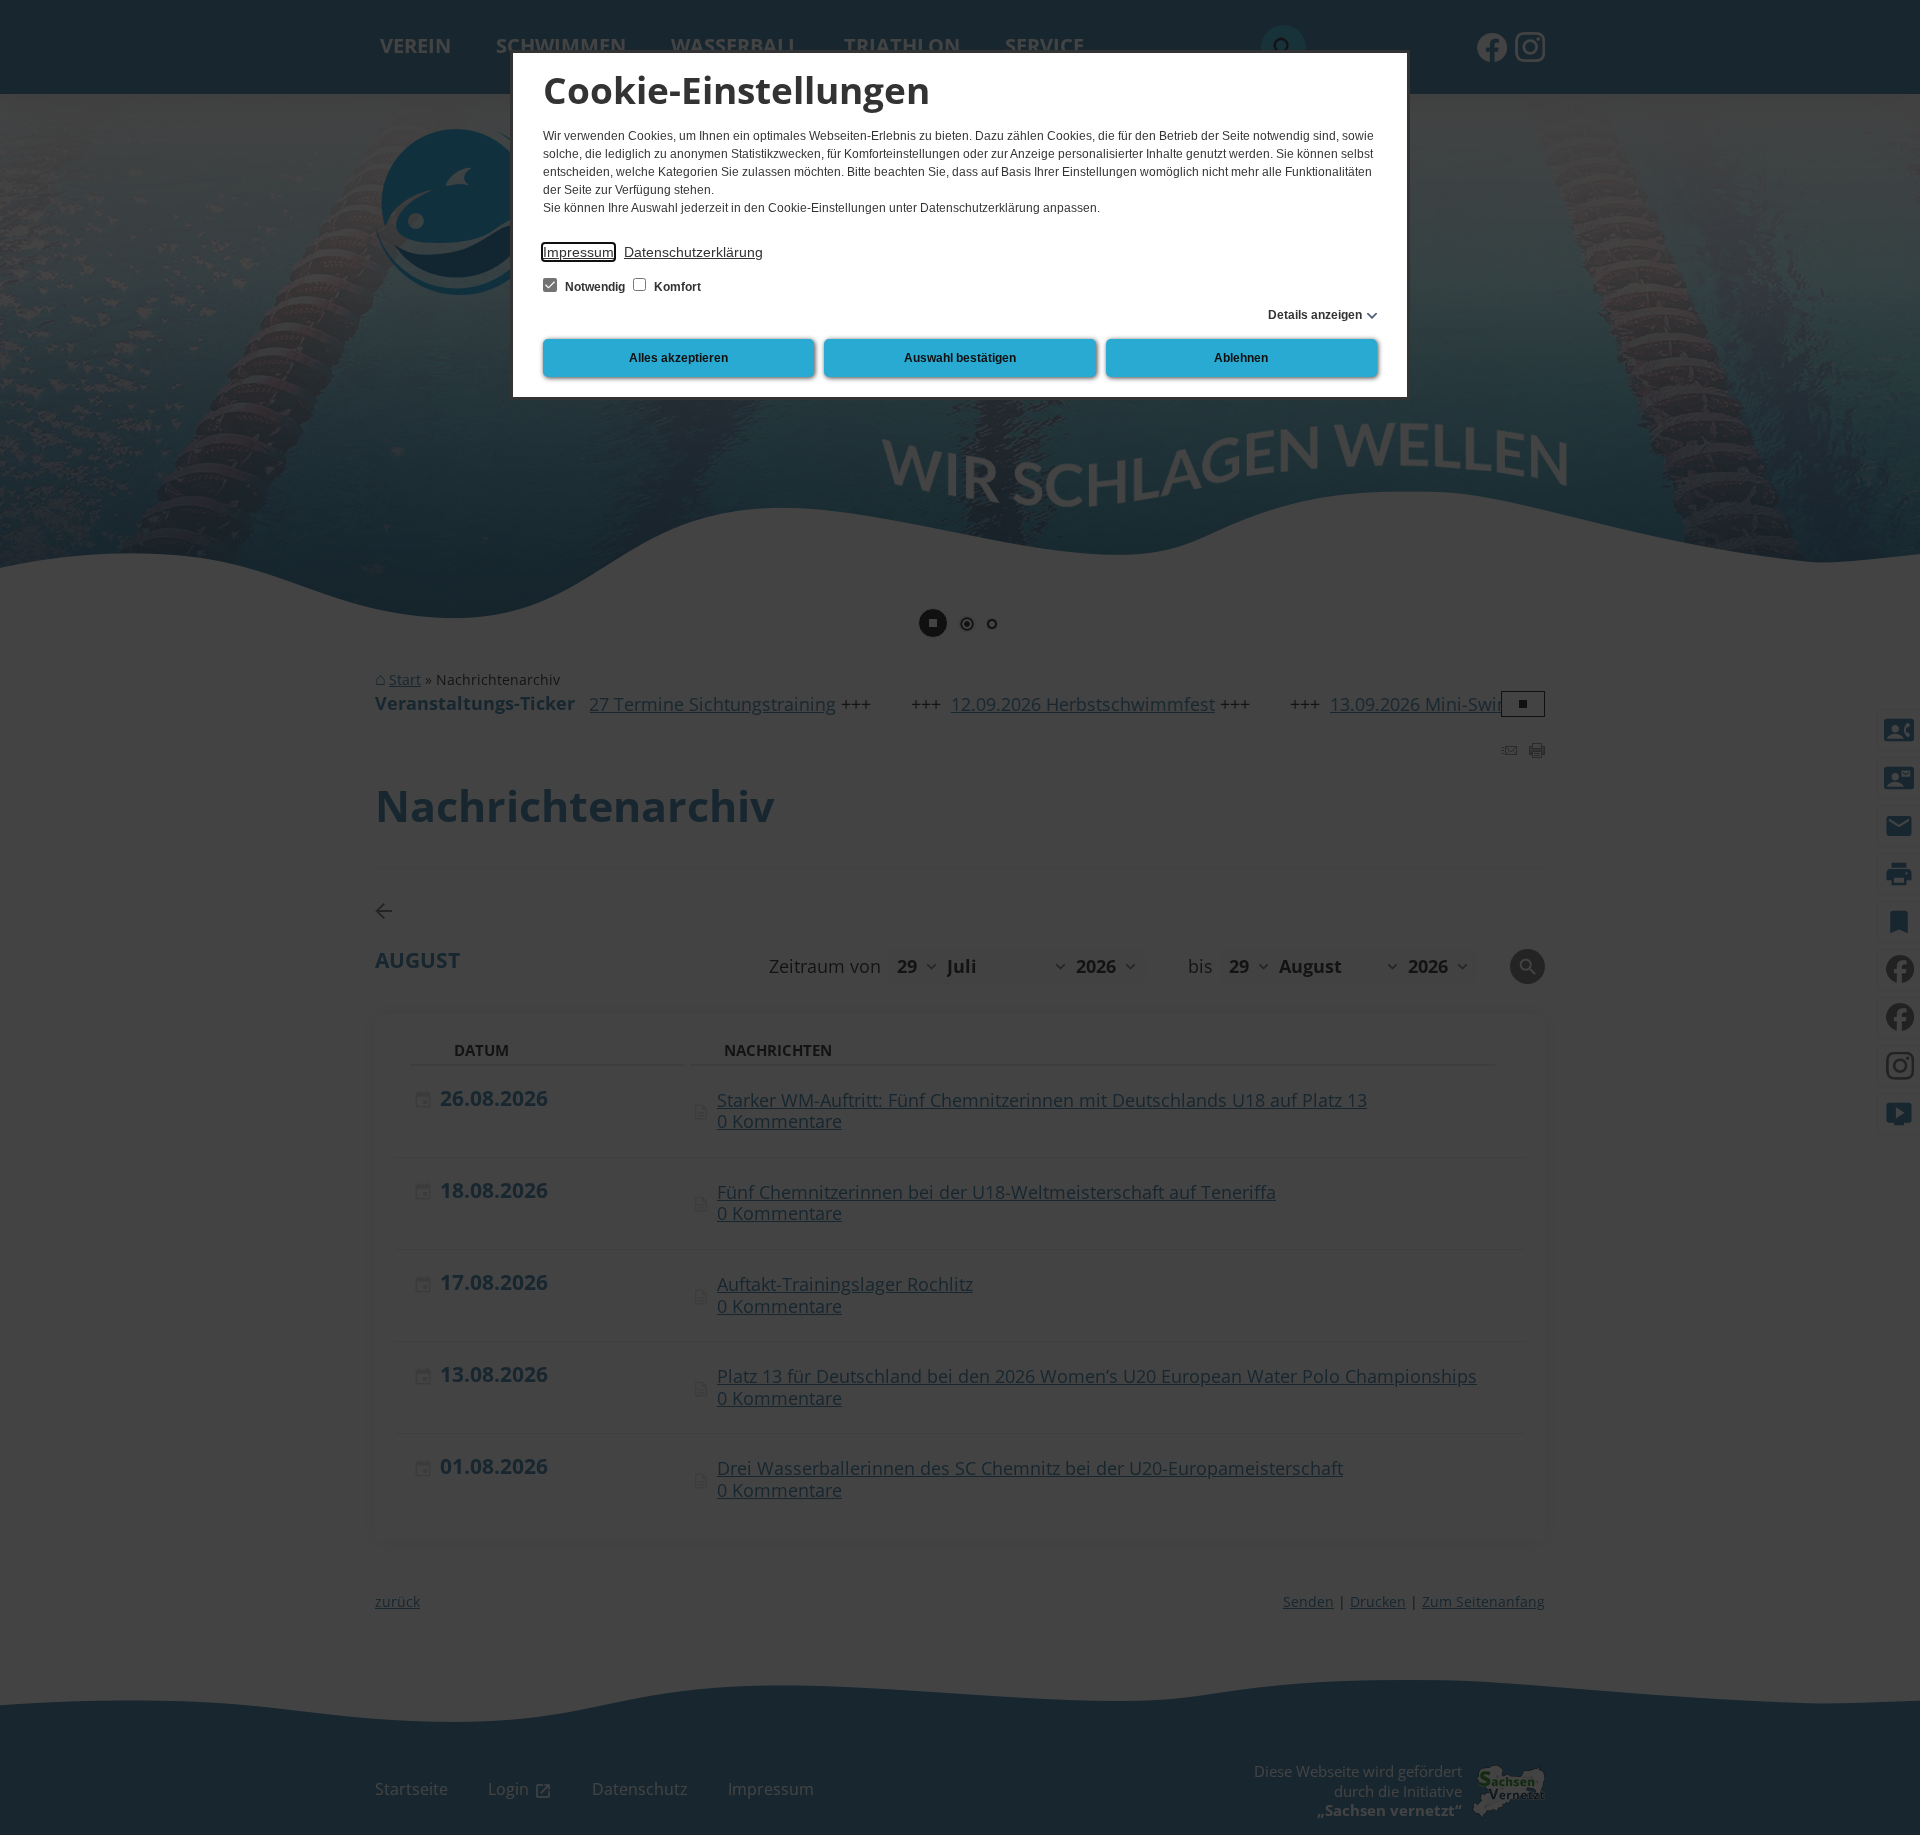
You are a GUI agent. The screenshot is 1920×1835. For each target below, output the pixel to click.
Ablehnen (1241, 358)
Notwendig (595, 287)
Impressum (578, 252)
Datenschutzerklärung (693, 252)
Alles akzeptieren (678, 358)
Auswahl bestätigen (960, 358)
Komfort (676, 287)
